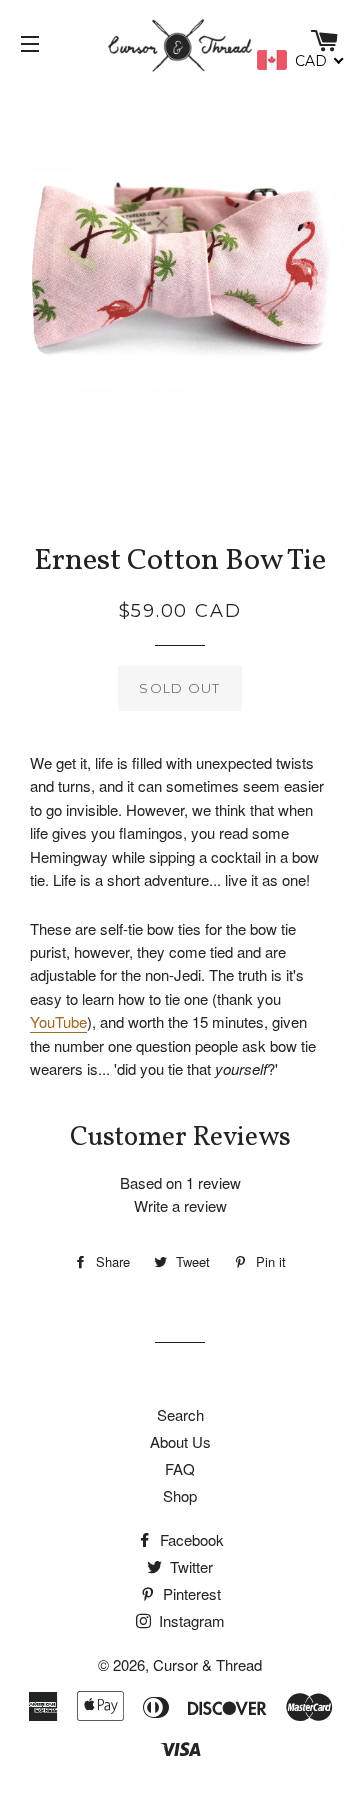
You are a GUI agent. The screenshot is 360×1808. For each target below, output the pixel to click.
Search (180, 1414)
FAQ (180, 1468)
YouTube (58, 1021)
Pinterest (190, 1593)
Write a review (180, 1205)
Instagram (190, 1620)
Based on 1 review (180, 1182)
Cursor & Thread (207, 1664)
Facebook (190, 1539)
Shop (180, 1495)
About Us (180, 1441)
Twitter (189, 1566)
